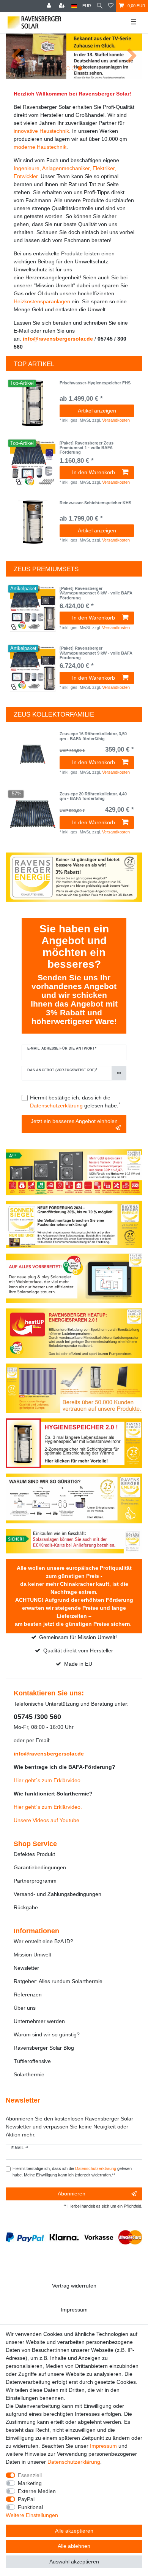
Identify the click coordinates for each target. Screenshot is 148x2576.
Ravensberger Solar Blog (44, 2048)
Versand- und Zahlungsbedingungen (57, 1894)
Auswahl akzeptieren (74, 2562)
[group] (33, 403)
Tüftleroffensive (32, 2061)
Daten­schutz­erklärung (74, 2462)
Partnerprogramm (35, 1881)
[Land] (74, 6)
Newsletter (26, 1968)
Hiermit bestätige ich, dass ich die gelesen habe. (75, 1102)
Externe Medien (37, 2491)
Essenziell (30, 2475)
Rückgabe (26, 1907)
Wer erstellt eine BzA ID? (43, 1941)
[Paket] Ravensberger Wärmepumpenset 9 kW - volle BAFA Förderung (96, 653)
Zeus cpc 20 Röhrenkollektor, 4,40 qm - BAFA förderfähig (93, 796)
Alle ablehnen (74, 2546)
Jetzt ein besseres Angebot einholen (74, 1121)
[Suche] (100, 6)
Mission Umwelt (32, 1955)
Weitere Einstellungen (32, 2515)
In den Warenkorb (94, 472)
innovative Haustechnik (41, 131)
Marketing (30, 2483)
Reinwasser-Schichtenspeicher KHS (95, 503)
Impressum (74, 2310)
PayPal (26, 2499)
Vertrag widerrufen (74, 2286)
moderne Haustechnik (40, 147)
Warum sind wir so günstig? (47, 2034)
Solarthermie (29, 2074)
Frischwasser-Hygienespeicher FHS (95, 383)
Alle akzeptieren (74, 2531)
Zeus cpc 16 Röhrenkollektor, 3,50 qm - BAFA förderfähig (93, 736)
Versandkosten (116, 420)
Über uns (25, 2008)
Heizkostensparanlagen (42, 301)
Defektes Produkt (34, 1854)
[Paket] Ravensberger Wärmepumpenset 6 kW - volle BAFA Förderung (96, 593)
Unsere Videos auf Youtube (46, 1820)
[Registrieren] (63, 6)
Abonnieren (72, 2194)
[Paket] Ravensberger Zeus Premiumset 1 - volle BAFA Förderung (87, 448)
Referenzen (28, 1995)
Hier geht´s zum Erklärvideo (47, 1780)
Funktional (30, 2507)
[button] (16, 56)
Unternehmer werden (39, 2021)
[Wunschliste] (111, 6)
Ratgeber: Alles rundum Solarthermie (58, 1981)
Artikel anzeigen (97, 411)
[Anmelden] (50, 6)
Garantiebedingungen (40, 1867)
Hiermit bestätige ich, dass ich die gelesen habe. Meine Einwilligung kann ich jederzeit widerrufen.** (72, 2172)
